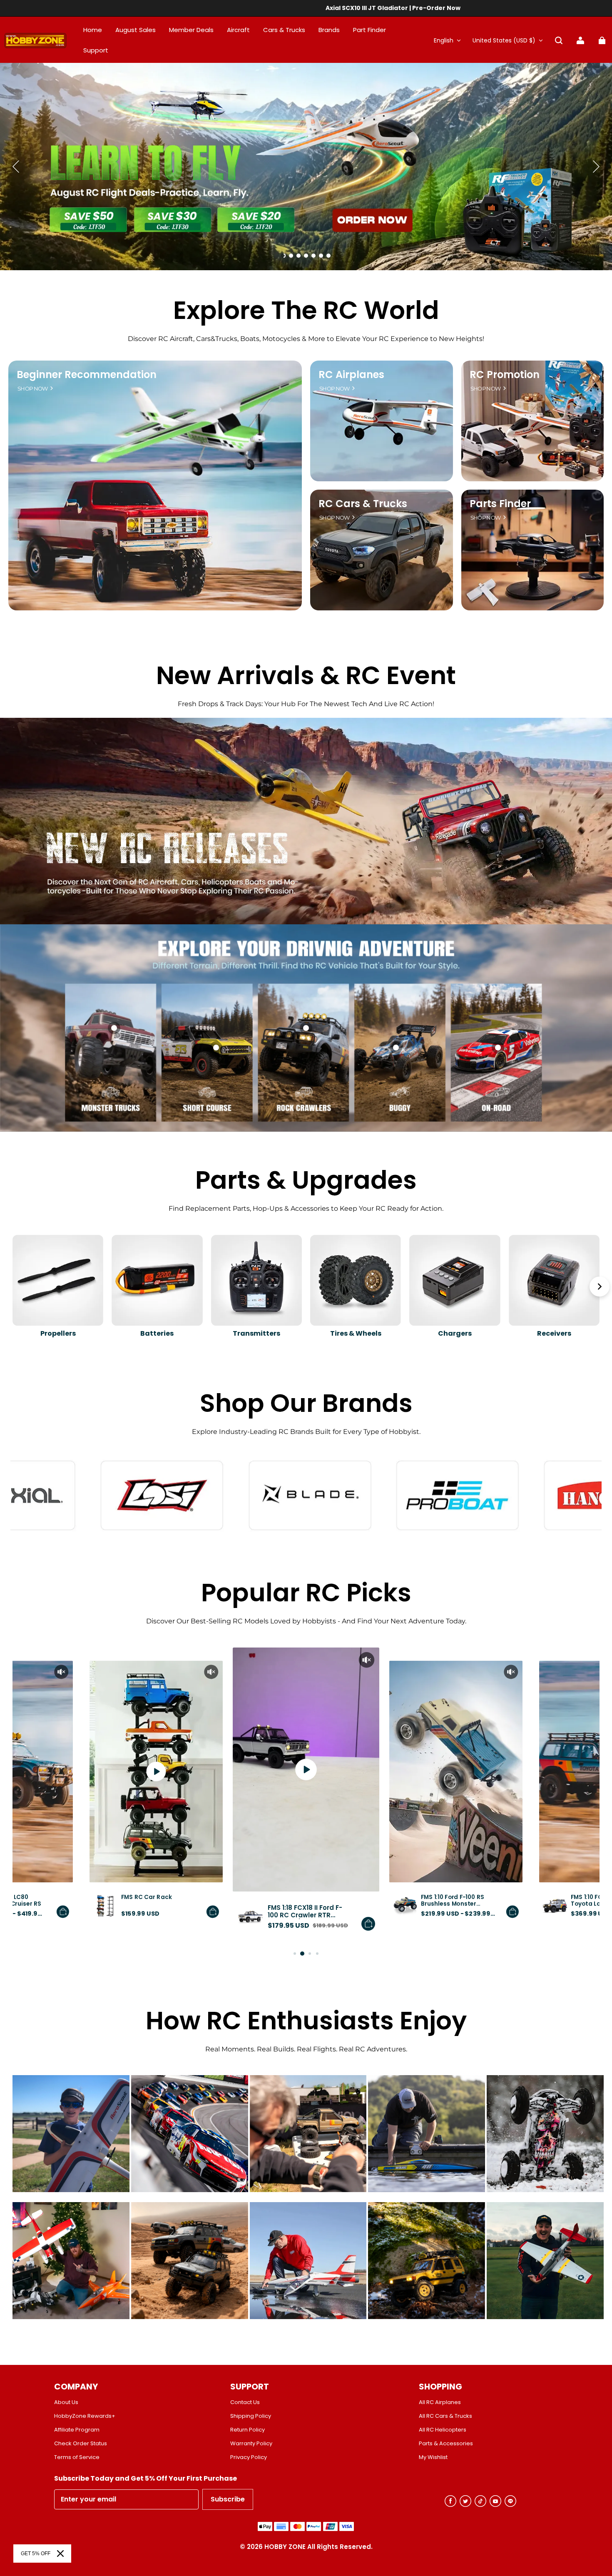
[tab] (284, 256)
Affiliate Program (77, 2430)
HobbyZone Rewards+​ (85, 2416)
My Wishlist (433, 2457)
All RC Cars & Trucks (445, 2416)
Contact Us (245, 2402)
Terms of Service (77, 2457)
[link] (96, 51)
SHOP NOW (33, 389)
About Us (66, 2402)
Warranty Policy (251, 2444)
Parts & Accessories (446, 2444)
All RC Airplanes (440, 2402)
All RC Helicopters (443, 2430)
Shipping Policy (251, 2416)
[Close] (60, 2554)
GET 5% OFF (36, 2554)
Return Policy (248, 2430)
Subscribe (228, 2499)
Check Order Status (81, 2444)
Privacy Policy (249, 2457)
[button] (559, 40)
